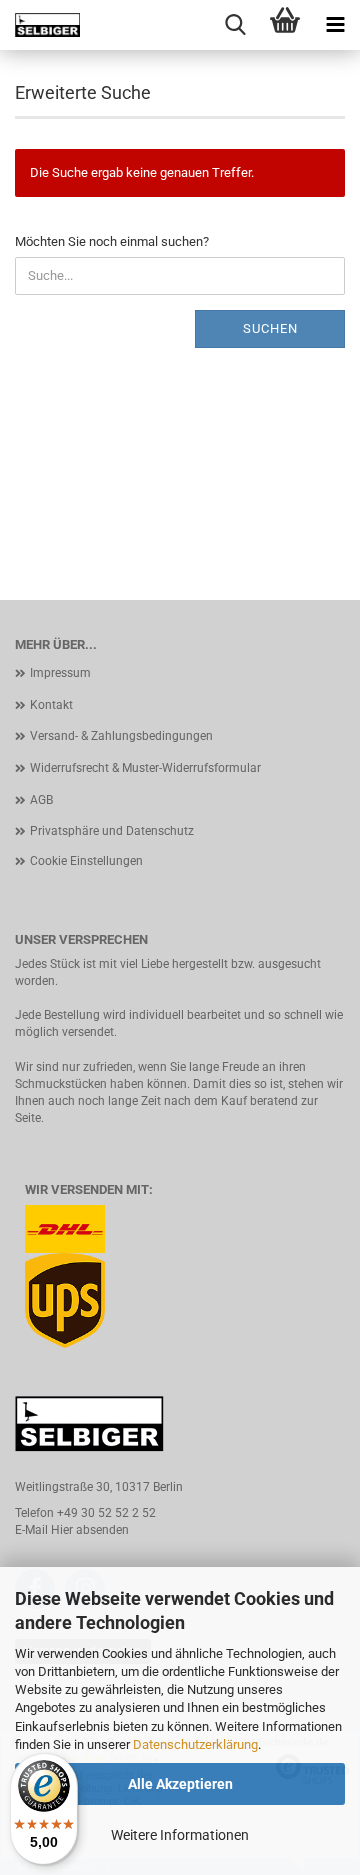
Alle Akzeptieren (180, 1784)
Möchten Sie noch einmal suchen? (112, 241)
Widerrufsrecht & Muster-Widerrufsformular (145, 768)
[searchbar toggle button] (235, 25)
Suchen (270, 328)
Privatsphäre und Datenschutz (112, 831)
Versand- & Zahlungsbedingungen (121, 736)
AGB (41, 800)
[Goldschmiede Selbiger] (40, 25)
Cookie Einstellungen (86, 861)
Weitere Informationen (180, 1835)
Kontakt (51, 705)
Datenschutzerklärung (195, 1744)
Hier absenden (90, 1530)
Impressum (60, 673)
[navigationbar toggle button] (335, 25)
